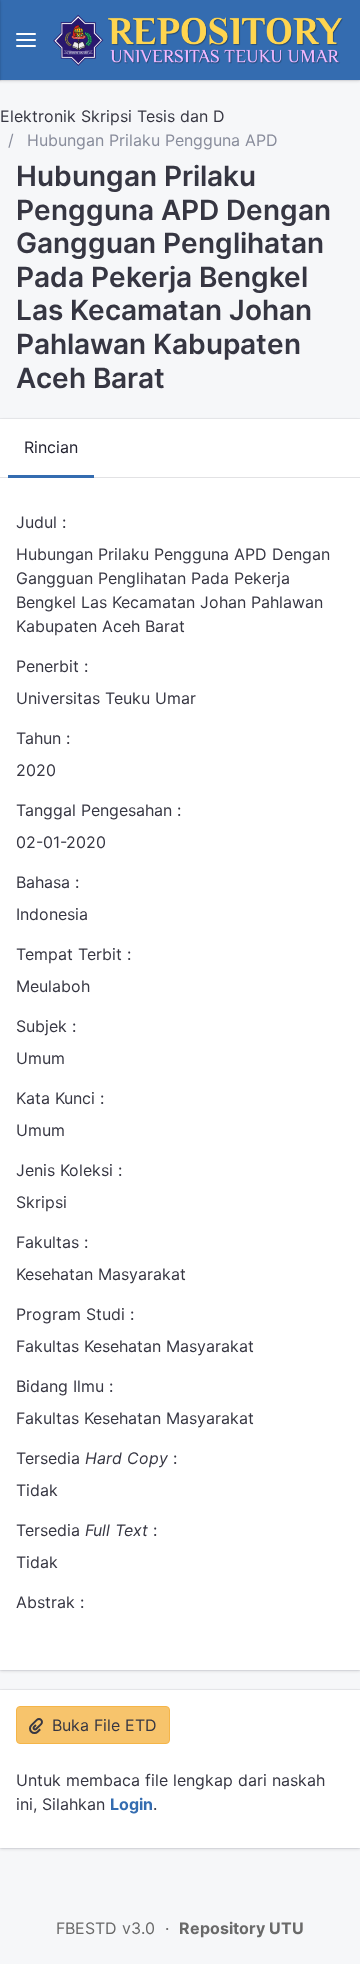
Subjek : (46, 1026)
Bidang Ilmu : (64, 1386)
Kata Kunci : (60, 1098)
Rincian (51, 447)
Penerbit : (52, 666)
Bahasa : (47, 882)
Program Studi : (75, 1314)
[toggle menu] (26, 40)
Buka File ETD (102, 1725)
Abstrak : (50, 1602)
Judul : (41, 522)
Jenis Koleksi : (69, 1170)
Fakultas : (52, 1242)
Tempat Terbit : (73, 954)
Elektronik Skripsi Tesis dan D (112, 116)
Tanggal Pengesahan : (98, 810)
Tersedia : (96, 1458)
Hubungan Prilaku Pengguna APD (150, 140)
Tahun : (43, 738)
